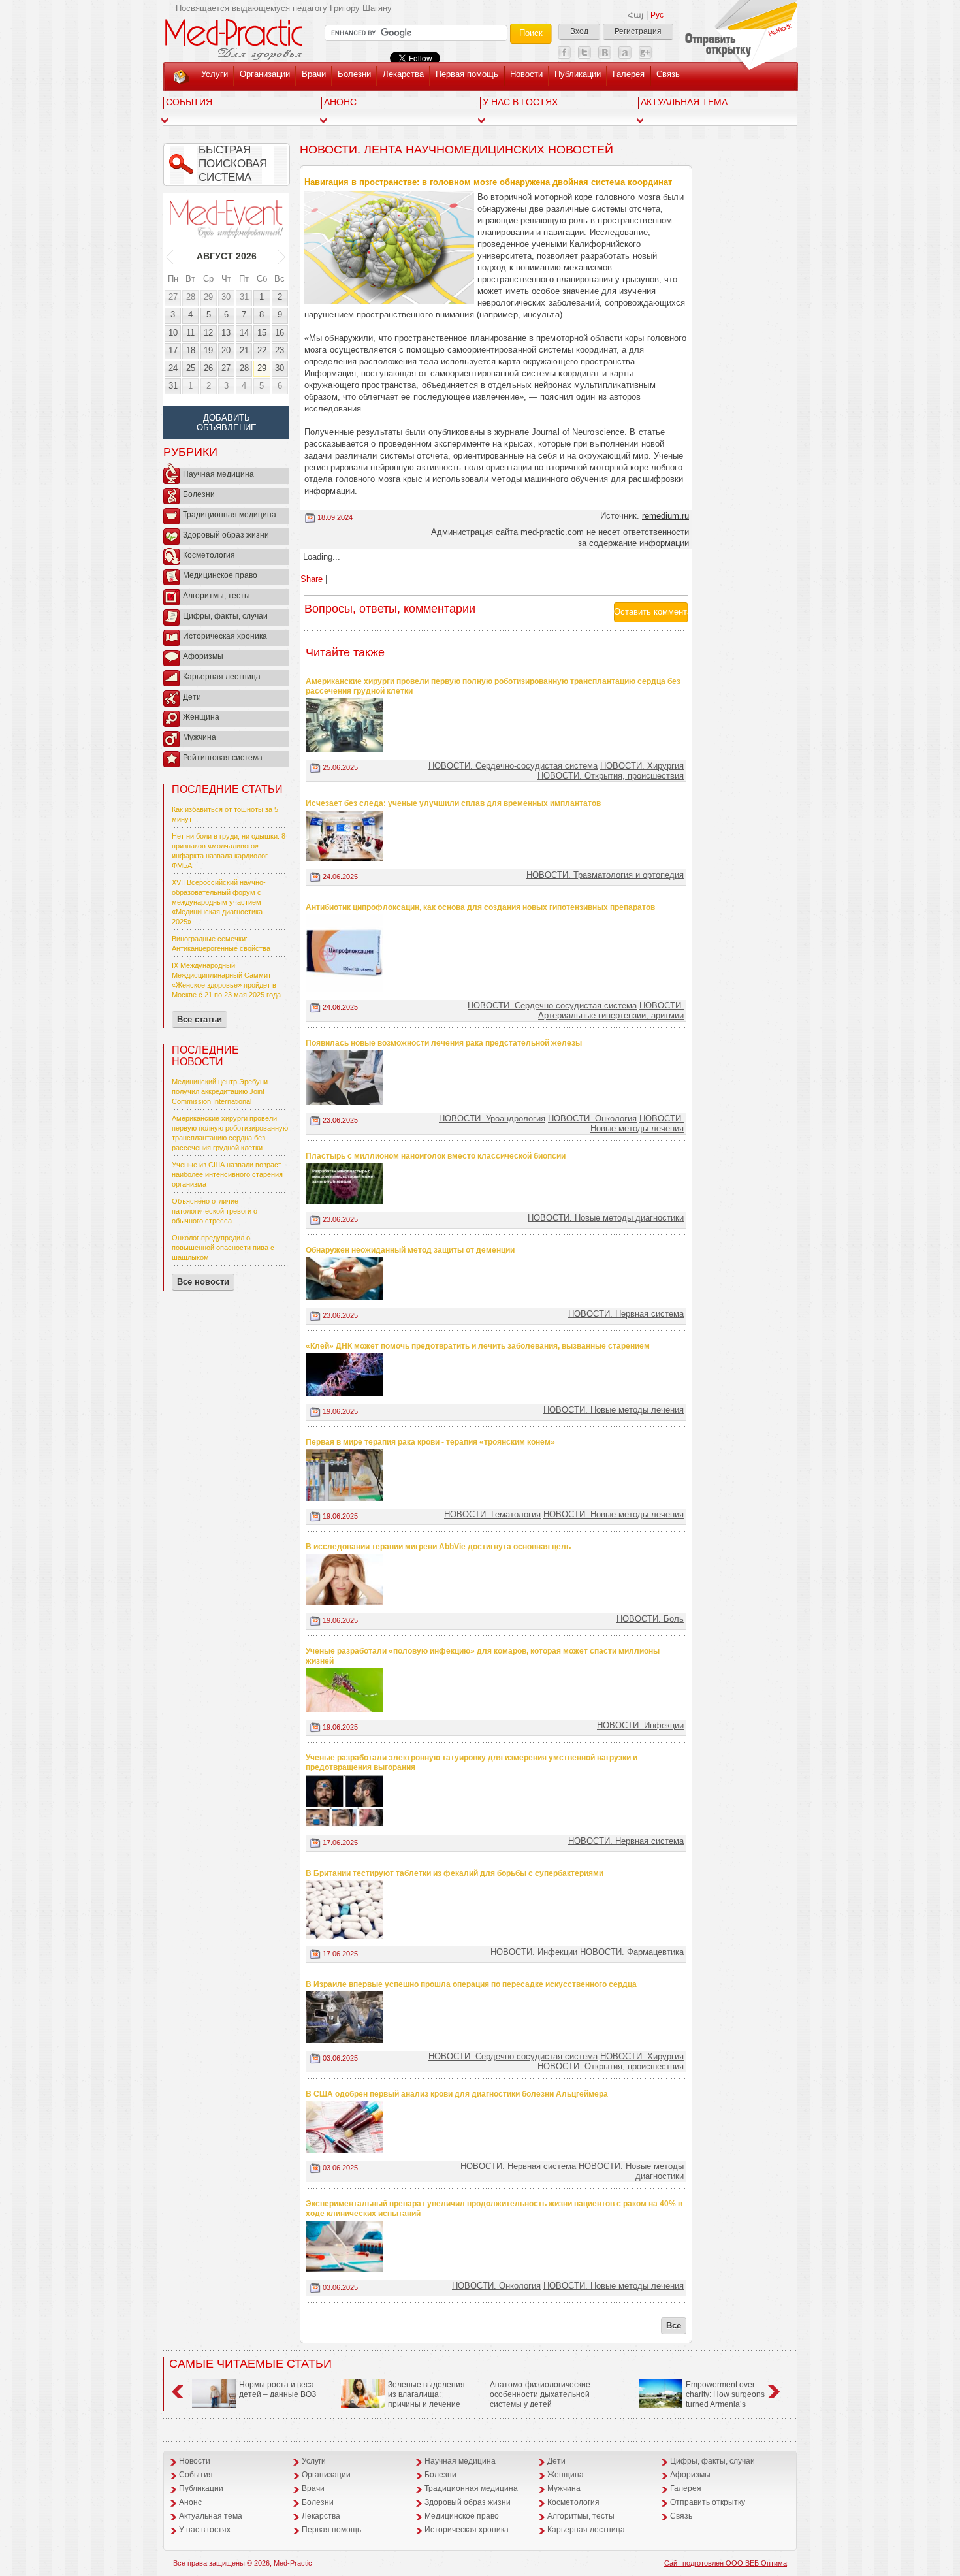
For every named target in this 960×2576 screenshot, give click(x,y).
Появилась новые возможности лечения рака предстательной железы (444, 1043)
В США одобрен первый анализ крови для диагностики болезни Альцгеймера (457, 2094)
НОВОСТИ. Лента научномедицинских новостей (456, 150)
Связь (668, 74)
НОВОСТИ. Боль (650, 1619)
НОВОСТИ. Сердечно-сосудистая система (513, 766)
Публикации (578, 74)
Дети (192, 697)
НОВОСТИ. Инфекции (640, 1725)
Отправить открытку (708, 2502)
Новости (526, 74)
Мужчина (200, 737)
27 (173, 297)
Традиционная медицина (230, 515)
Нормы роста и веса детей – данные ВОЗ (278, 2390)
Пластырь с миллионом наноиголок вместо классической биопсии (436, 1156)
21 (244, 350)
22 (262, 350)
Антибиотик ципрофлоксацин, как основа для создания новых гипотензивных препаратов (480, 907)
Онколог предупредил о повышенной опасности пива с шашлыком (223, 1248)
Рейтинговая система (223, 758)
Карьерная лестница (222, 677)
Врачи (314, 74)
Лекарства (403, 74)
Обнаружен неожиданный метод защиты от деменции (410, 1250)
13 (226, 333)
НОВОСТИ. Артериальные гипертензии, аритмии (611, 1010)
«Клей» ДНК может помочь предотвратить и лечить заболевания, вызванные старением (478, 1346)
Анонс (340, 102)
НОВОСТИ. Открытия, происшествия (611, 776)
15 (262, 333)
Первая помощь (467, 74)
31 (244, 297)
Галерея (629, 74)
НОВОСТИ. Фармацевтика (632, 1952)
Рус (657, 15)
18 (191, 350)
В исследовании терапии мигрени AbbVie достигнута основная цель (438, 1547)
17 (173, 350)
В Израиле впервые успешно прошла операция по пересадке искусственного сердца (471, 1984)
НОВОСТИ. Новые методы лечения (637, 1123)
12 (208, 333)
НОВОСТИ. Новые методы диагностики (606, 1218)
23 (280, 350)
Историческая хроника (225, 636)
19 (208, 350)
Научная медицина (218, 474)
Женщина (201, 717)
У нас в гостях (520, 102)
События (189, 102)
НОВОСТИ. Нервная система (626, 1314)
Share (312, 579)
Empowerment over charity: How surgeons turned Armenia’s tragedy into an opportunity (702, 2399)
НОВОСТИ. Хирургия (642, 766)
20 (226, 350)
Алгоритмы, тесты (216, 596)
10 (173, 333)
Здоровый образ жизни (226, 535)
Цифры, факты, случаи (225, 616)
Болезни (354, 74)
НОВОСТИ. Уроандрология (492, 1119)
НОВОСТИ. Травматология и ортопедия (605, 875)
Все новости (203, 1282)
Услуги (215, 74)
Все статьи (200, 1019)
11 (190, 333)
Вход (579, 31)
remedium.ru (665, 516)
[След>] (282, 256)
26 (208, 368)
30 (226, 297)
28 (191, 297)
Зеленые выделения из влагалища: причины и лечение (426, 2394)
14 (244, 333)
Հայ (635, 15)
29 (208, 297)
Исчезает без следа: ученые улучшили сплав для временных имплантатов (453, 803)
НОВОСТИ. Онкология (592, 1119)
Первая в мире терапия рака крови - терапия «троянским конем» (430, 1442)
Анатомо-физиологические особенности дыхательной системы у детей (540, 2394)
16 (280, 333)
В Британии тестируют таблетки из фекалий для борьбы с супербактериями (455, 1873)
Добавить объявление (227, 423)
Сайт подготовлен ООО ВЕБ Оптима (726, 2563)
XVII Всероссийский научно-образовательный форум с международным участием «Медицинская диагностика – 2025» (220, 902)
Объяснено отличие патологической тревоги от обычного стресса (216, 1211)
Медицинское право (220, 575)
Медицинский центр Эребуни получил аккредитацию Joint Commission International (220, 1091)
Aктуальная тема (684, 102)
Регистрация (638, 31)
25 (191, 368)
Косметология (209, 555)
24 (173, 368)
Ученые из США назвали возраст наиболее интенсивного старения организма (227, 1174)
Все (674, 2326)
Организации (265, 74)
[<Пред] (170, 256)
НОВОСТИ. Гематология (492, 1514)
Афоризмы (203, 656)
